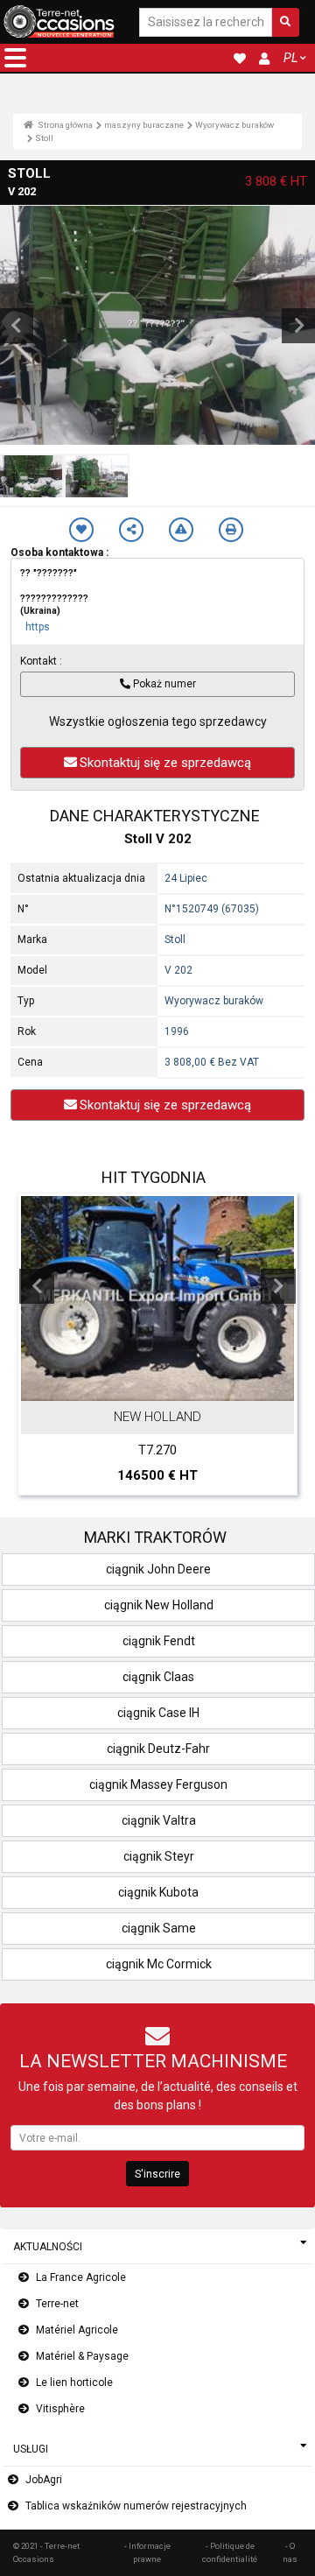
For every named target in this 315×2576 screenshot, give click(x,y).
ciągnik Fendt (159, 1641)
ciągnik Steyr (159, 1856)
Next (278, 1286)
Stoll (44, 138)
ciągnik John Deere (158, 1569)
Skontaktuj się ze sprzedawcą (165, 763)
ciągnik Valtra (159, 1820)
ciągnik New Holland (159, 1605)
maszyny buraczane (144, 125)
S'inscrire (157, 2174)
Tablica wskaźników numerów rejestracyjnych (136, 2506)
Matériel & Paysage (82, 2356)
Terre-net (57, 2304)
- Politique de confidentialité (230, 2552)
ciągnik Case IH (158, 1713)
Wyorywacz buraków (234, 125)
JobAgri (44, 2480)
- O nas (290, 2552)
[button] (15, 58)
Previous (37, 1286)
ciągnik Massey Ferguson (158, 1784)
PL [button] (290, 58)
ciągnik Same (159, 1928)
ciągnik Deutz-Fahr (158, 1749)
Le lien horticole (74, 2382)
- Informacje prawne (147, 2552)
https (38, 627)
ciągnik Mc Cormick (159, 1964)
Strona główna (64, 125)
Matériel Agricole (77, 2330)
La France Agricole (81, 2277)
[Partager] (131, 530)
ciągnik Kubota (158, 1892)
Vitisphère (60, 2409)
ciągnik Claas (158, 1677)
